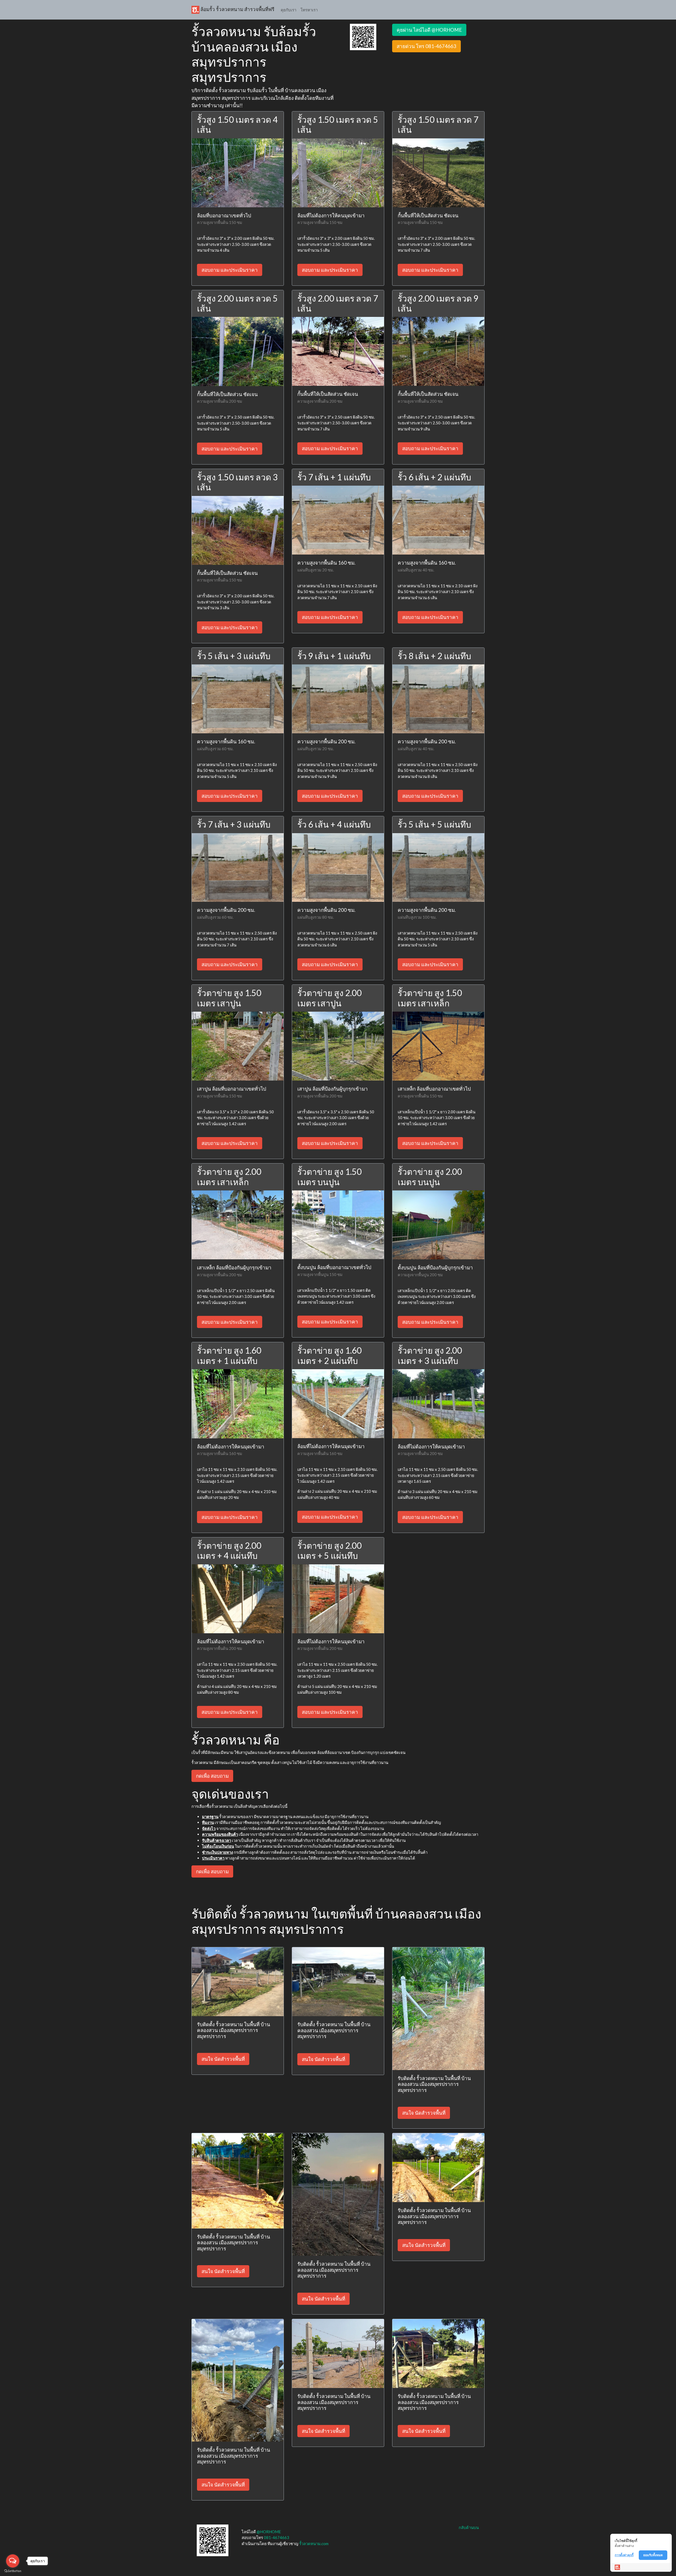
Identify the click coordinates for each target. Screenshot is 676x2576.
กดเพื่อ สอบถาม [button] (212, 1776)
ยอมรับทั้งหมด (653, 2555)
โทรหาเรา (309, 10)
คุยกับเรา (288, 10)
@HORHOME (269, 2532)
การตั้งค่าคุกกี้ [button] (624, 2555)
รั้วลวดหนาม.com (314, 2544)
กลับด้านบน (469, 2527)
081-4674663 (276, 2537)
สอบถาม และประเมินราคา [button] (230, 270)
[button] (363, 36)
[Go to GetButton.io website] (13, 2571)
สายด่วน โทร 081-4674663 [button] (426, 46)
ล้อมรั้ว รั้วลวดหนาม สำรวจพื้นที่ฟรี (237, 9)
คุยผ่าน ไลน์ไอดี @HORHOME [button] (429, 30)
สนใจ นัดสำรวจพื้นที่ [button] (223, 2059)
